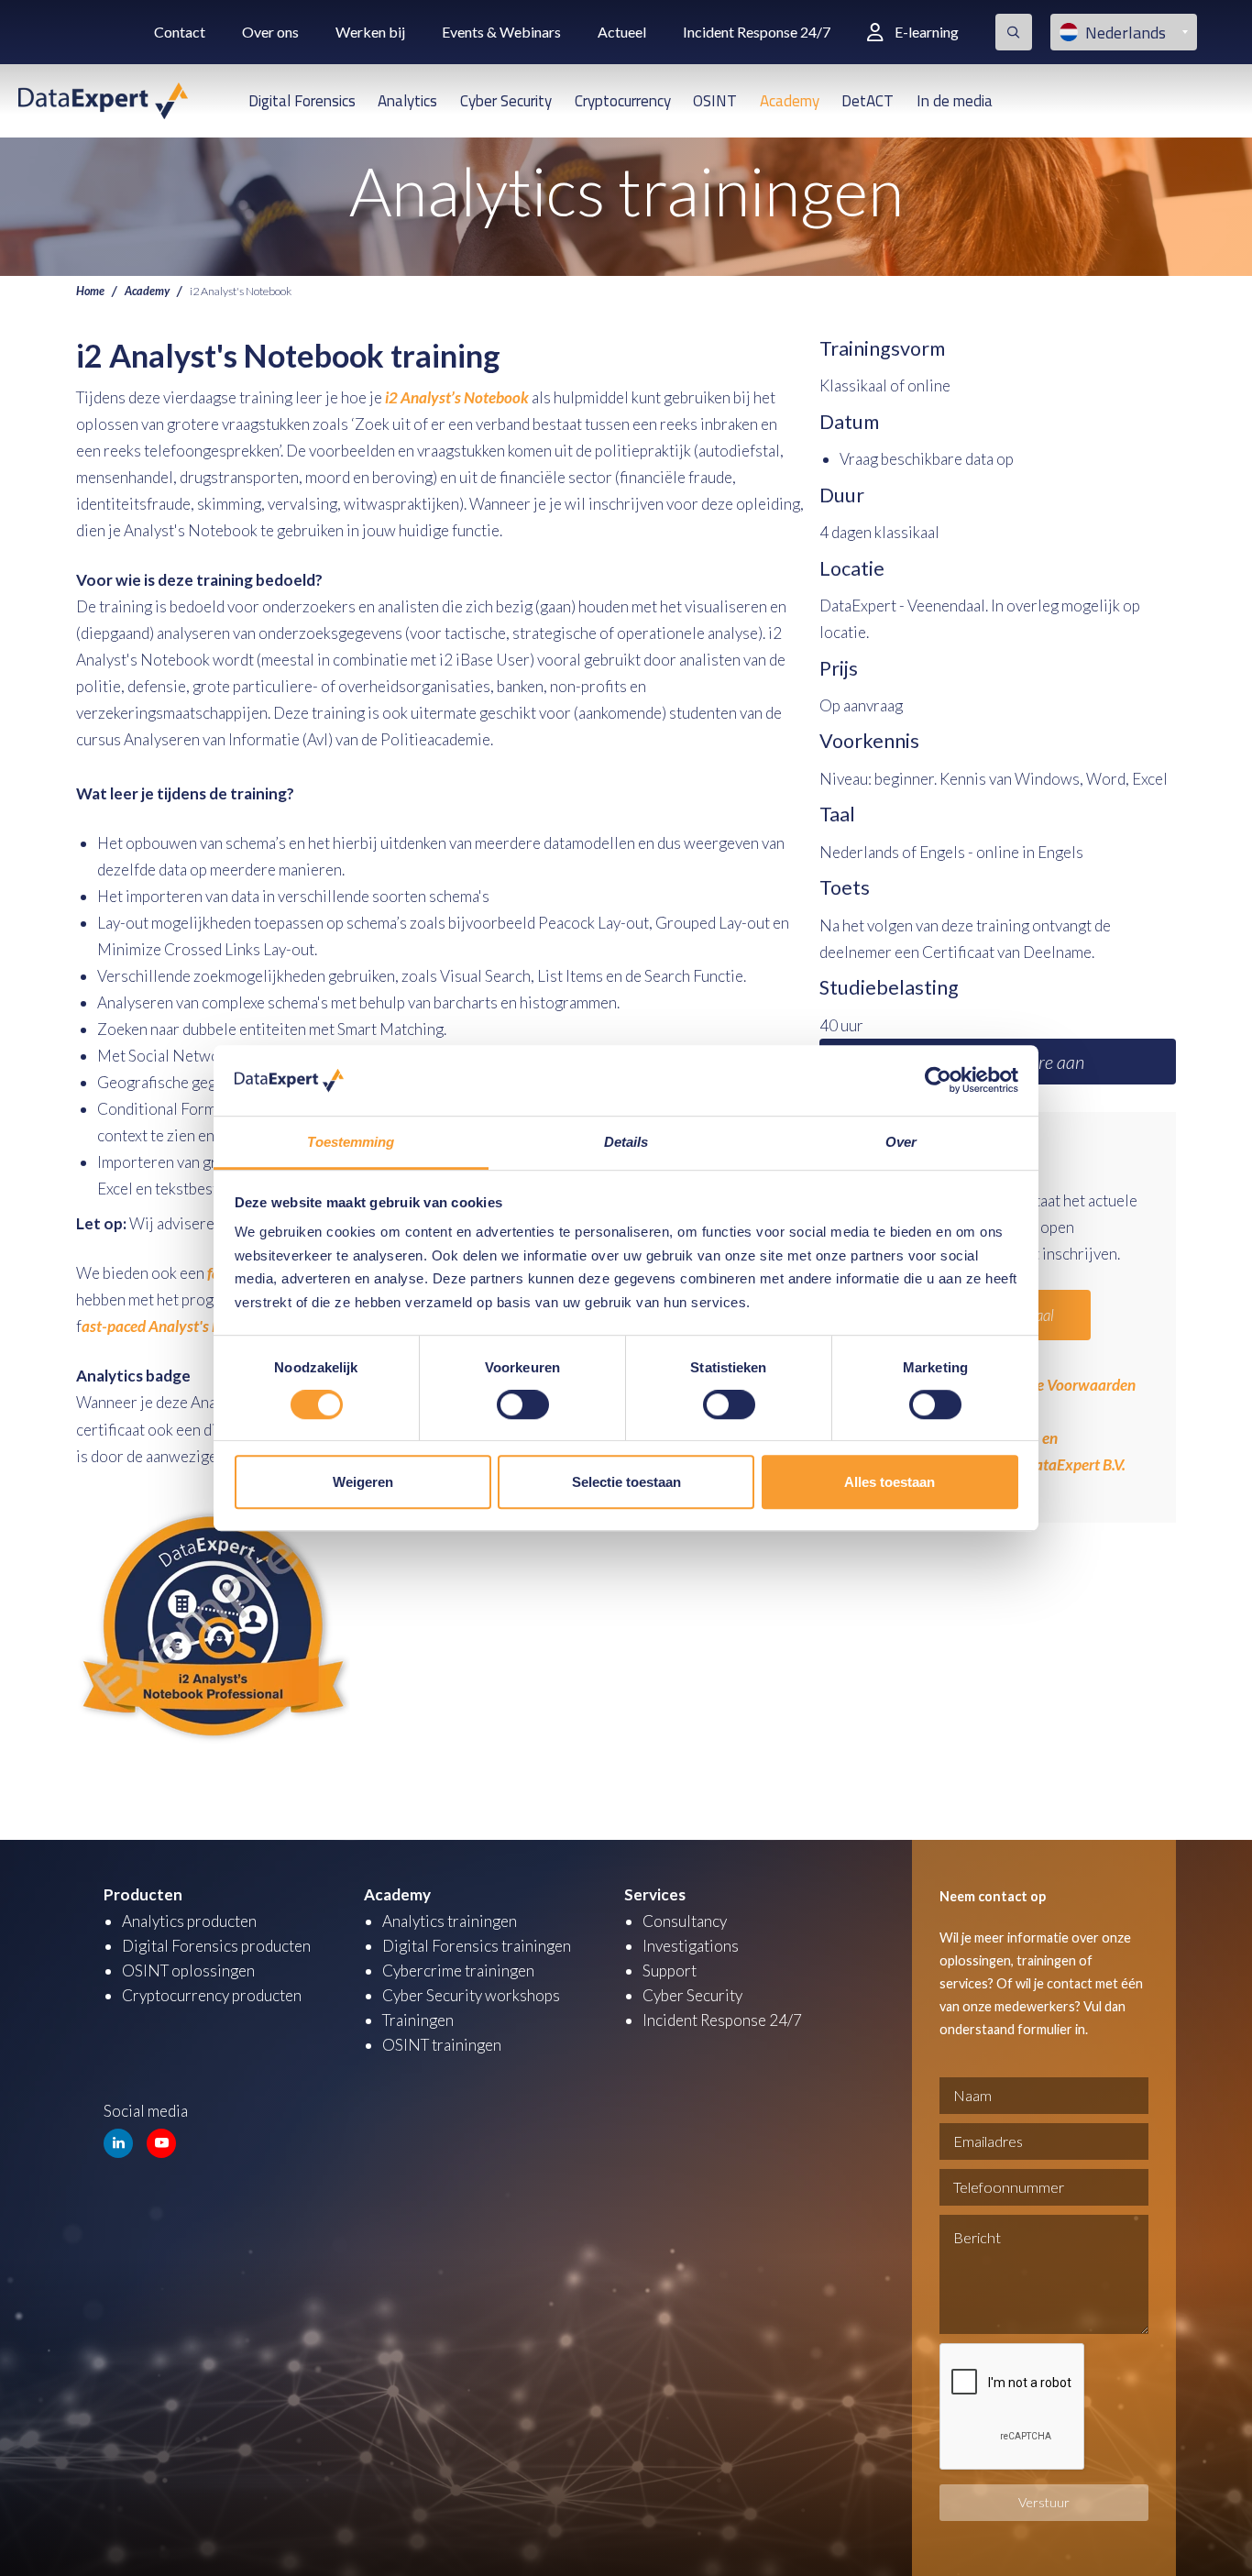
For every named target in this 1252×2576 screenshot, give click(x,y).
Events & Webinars (501, 32)
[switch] (523, 1404)
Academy (790, 101)
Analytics (407, 101)
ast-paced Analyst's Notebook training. (208, 1326)
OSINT (715, 101)
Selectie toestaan (626, 1482)
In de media (955, 101)
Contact (180, 32)
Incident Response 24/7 (757, 32)
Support (670, 1971)
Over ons (270, 32)
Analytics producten (189, 1921)
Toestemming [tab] (351, 1142)
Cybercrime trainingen (458, 1971)
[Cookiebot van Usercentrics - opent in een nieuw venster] (938, 1081)
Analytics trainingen (450, 1921)
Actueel (622, 32)
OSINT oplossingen (188, 1971)
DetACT (868, 101)
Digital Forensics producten (216, 1946)
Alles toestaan (890, 1482)
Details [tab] (626, 1142)
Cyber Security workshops (471, 1995)
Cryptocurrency (623, 101)
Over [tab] (901, 1142)
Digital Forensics (302, 101)
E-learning (927, 32)
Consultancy (685, 1921)
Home (90, 291)
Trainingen (418, 2020)
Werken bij (370, 32)
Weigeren (363, 1482)
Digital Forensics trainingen (477, 1946)
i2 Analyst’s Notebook (457, 397)
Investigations (691, 1946)
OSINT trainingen (442, 2045)
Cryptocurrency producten (212, 1995)
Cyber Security (506, 101)
